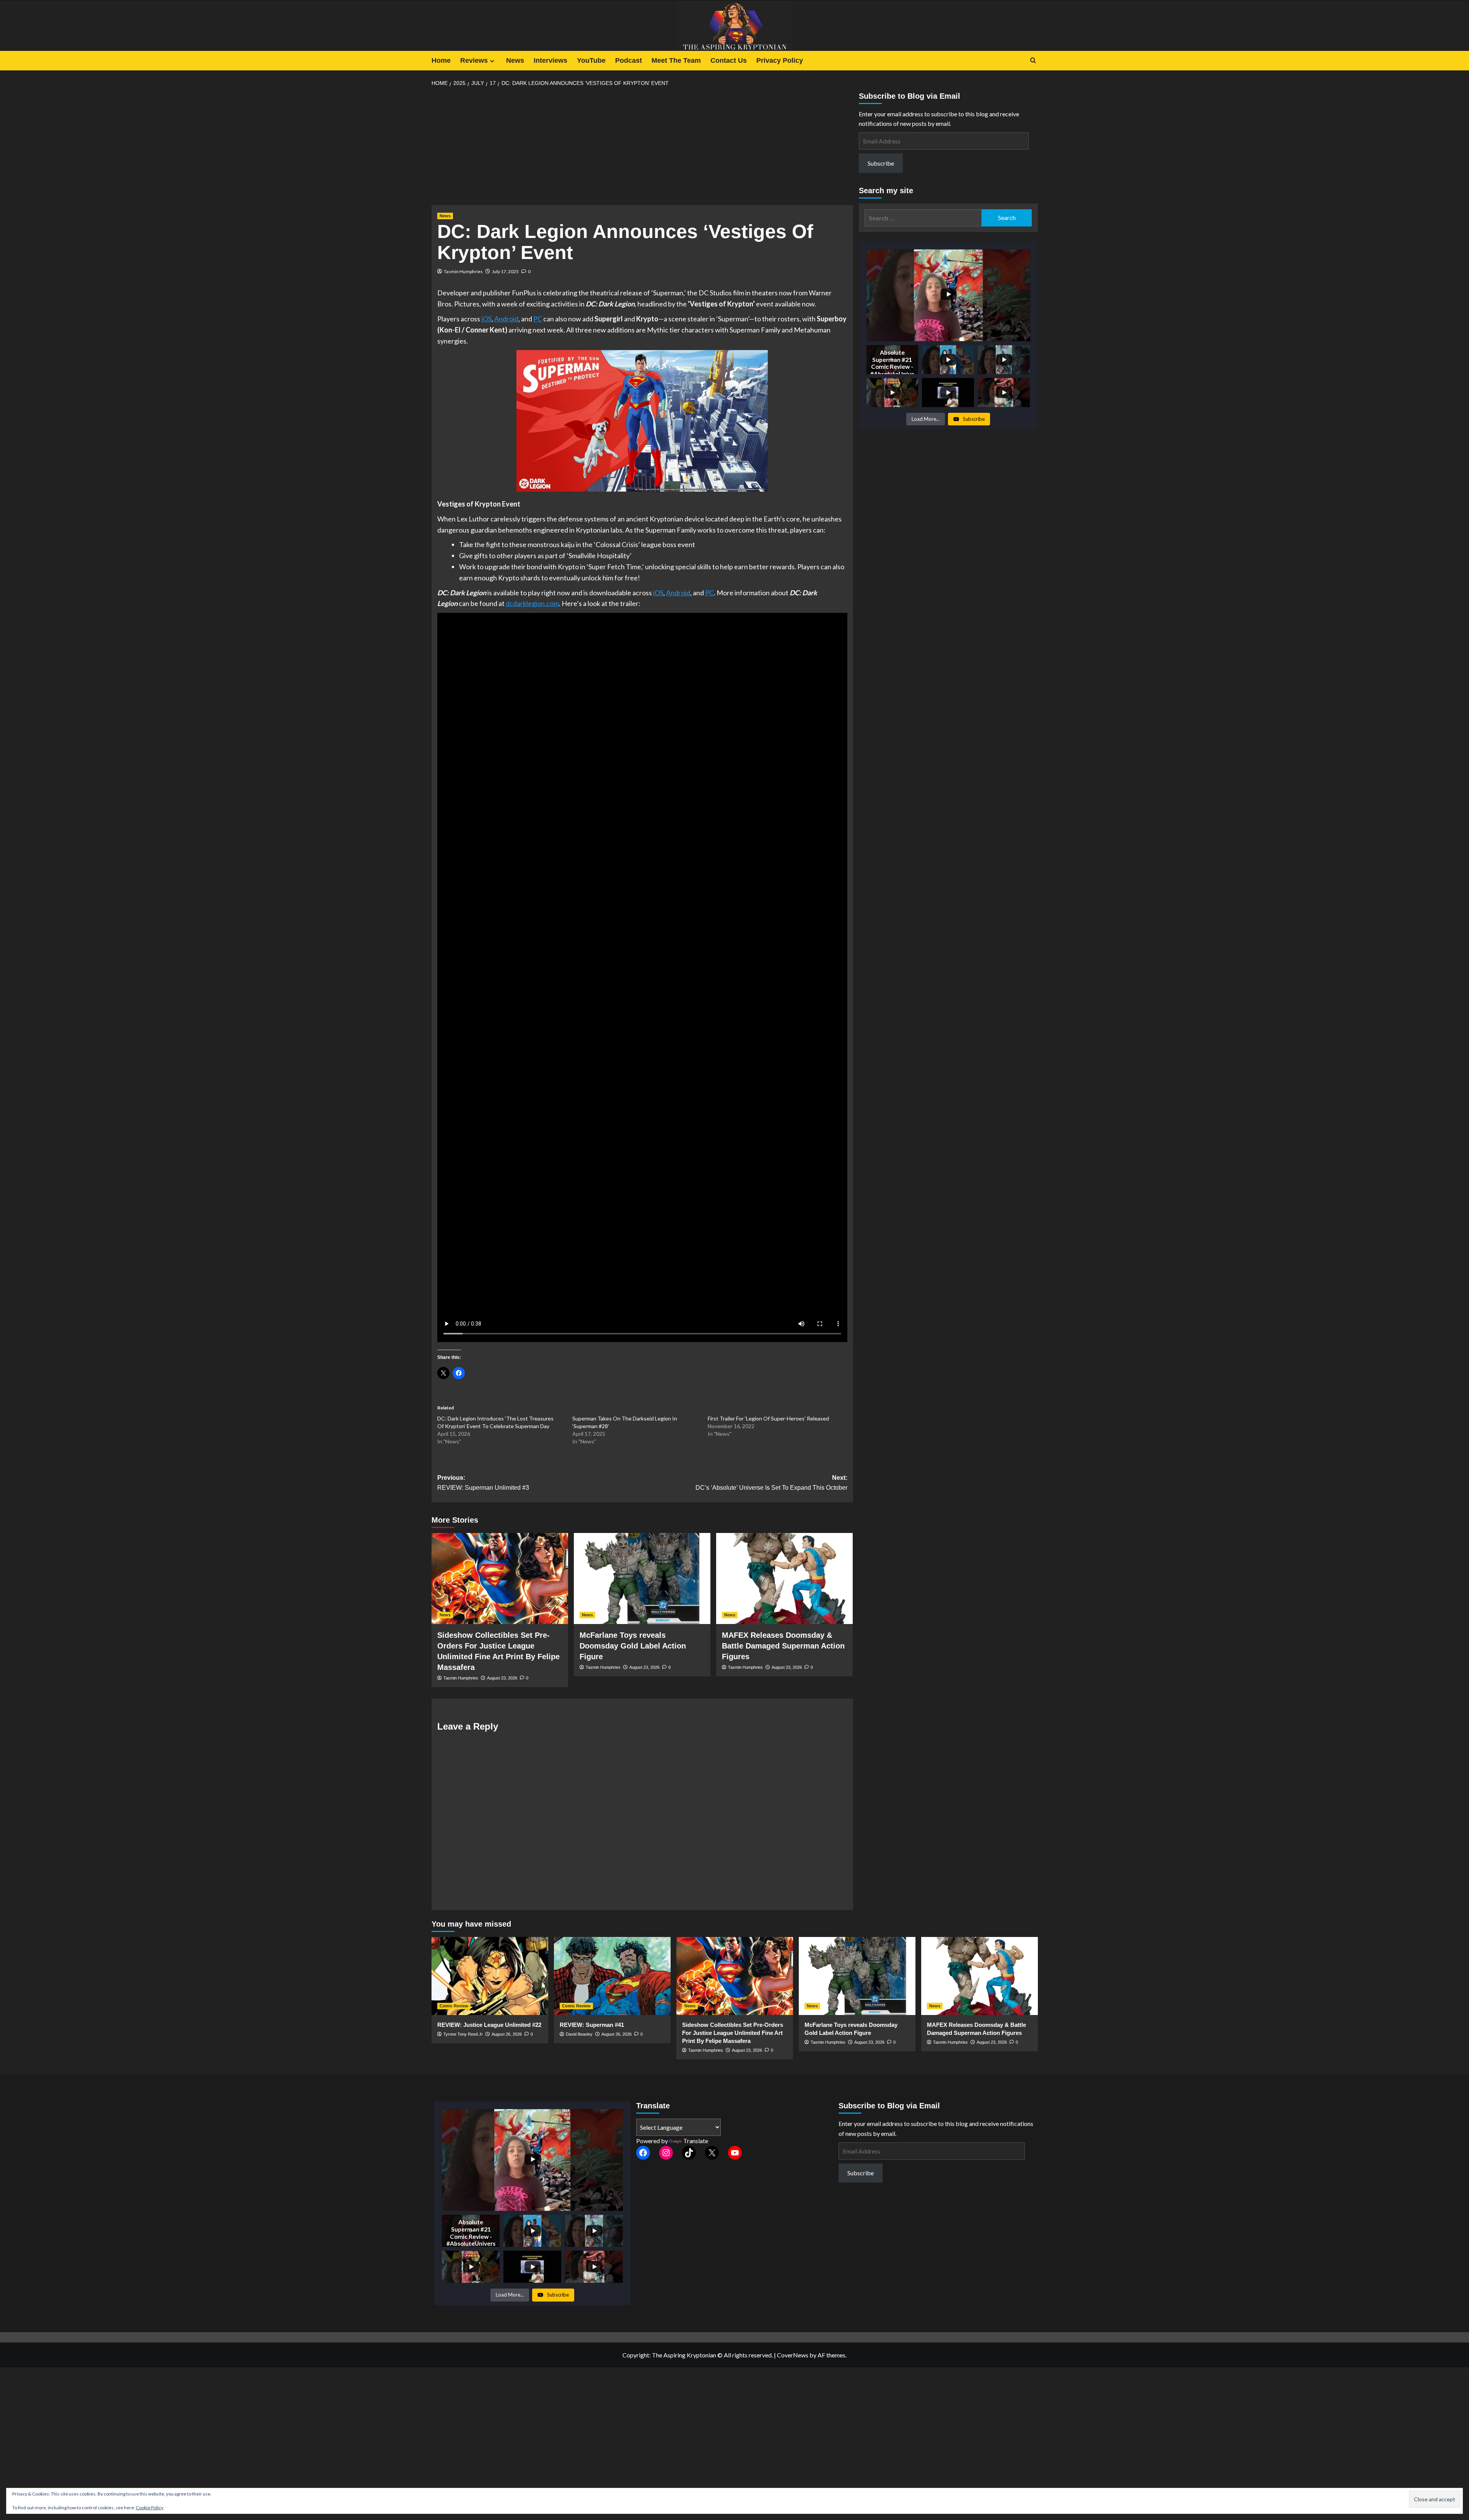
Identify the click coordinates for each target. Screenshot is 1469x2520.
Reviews (474, 60)
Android (506, 319)
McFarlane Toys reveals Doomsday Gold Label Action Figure (633, 1646)
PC (538, 319)
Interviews (550, 60)
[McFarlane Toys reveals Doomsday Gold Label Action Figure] (642, 1578)
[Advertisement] (642, 148)
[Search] (1033, 61)
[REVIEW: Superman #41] (612, 1976)
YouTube (591, 60)
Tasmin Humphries (463, 271)
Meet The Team (676, 60)
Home (441, 60)
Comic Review (454, 2006)
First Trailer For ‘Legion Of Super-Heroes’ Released (768, 1418)
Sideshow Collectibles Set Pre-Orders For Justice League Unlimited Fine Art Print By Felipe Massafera (733, 2033)
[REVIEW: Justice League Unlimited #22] (490, 1976)
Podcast (629, 60)
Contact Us (729, 60)
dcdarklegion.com (532, 603)
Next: (771, 1483)
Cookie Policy (150, 2508)
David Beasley (579, 2034)
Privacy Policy (780, 60)
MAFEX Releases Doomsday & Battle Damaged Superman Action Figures (783, 1646)
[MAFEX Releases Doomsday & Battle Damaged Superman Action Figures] (784, 1578)
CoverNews (793, 2355)
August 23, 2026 (502, 1678)
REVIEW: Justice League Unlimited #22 (489, 2025)
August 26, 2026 (507, 2034)
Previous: (483, 1483)
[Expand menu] (492, 61)
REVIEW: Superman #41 (592, 2025)
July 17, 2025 (505, 271)
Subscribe (881, 163)
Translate (696, 2141)
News (515, 60)
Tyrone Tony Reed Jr (463, 2034)
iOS (486, 319)
